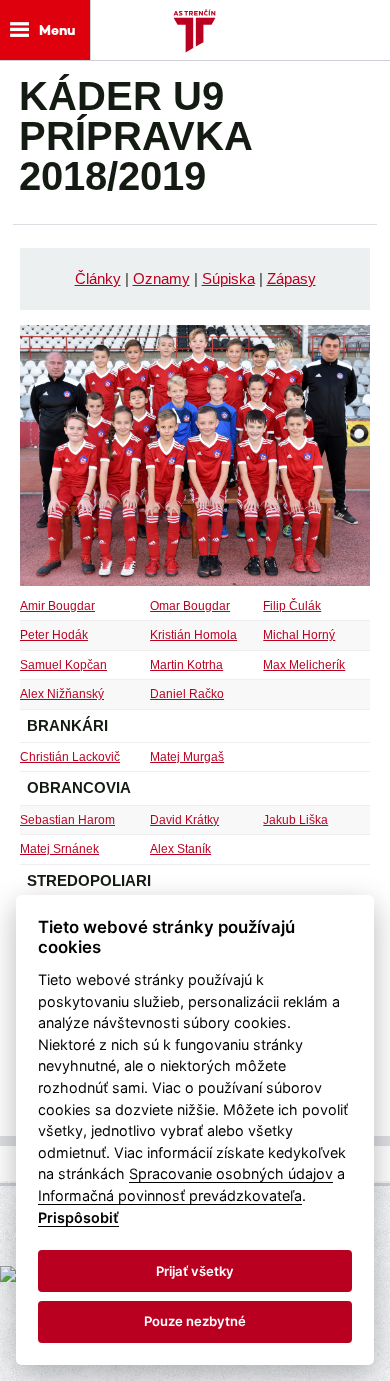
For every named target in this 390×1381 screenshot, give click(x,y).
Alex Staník (180, 849)
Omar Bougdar (190, 606)
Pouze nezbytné (195, 1321)
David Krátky (184, 820)
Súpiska (228, 278)
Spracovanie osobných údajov (231, 1173)
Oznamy (161, 278)
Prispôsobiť (78, 1217)
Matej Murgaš (187, 757)
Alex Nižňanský (62, 694)
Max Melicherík (304, 665)
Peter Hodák (54, 635)
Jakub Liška (295, 820)
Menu (57, 30)
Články (98, 278)
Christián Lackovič (70, 757)
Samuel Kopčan (63, 665)
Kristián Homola (193, 635)
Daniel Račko (187, 694)
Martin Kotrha (186, 665)
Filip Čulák (292, 606)
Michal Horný (299, 635)
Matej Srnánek (59, 849)
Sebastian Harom (67, 820)
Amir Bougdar (57, 606)
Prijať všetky (195, 1271)
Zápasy (291, 278)
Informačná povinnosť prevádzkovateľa (170, 1195)
